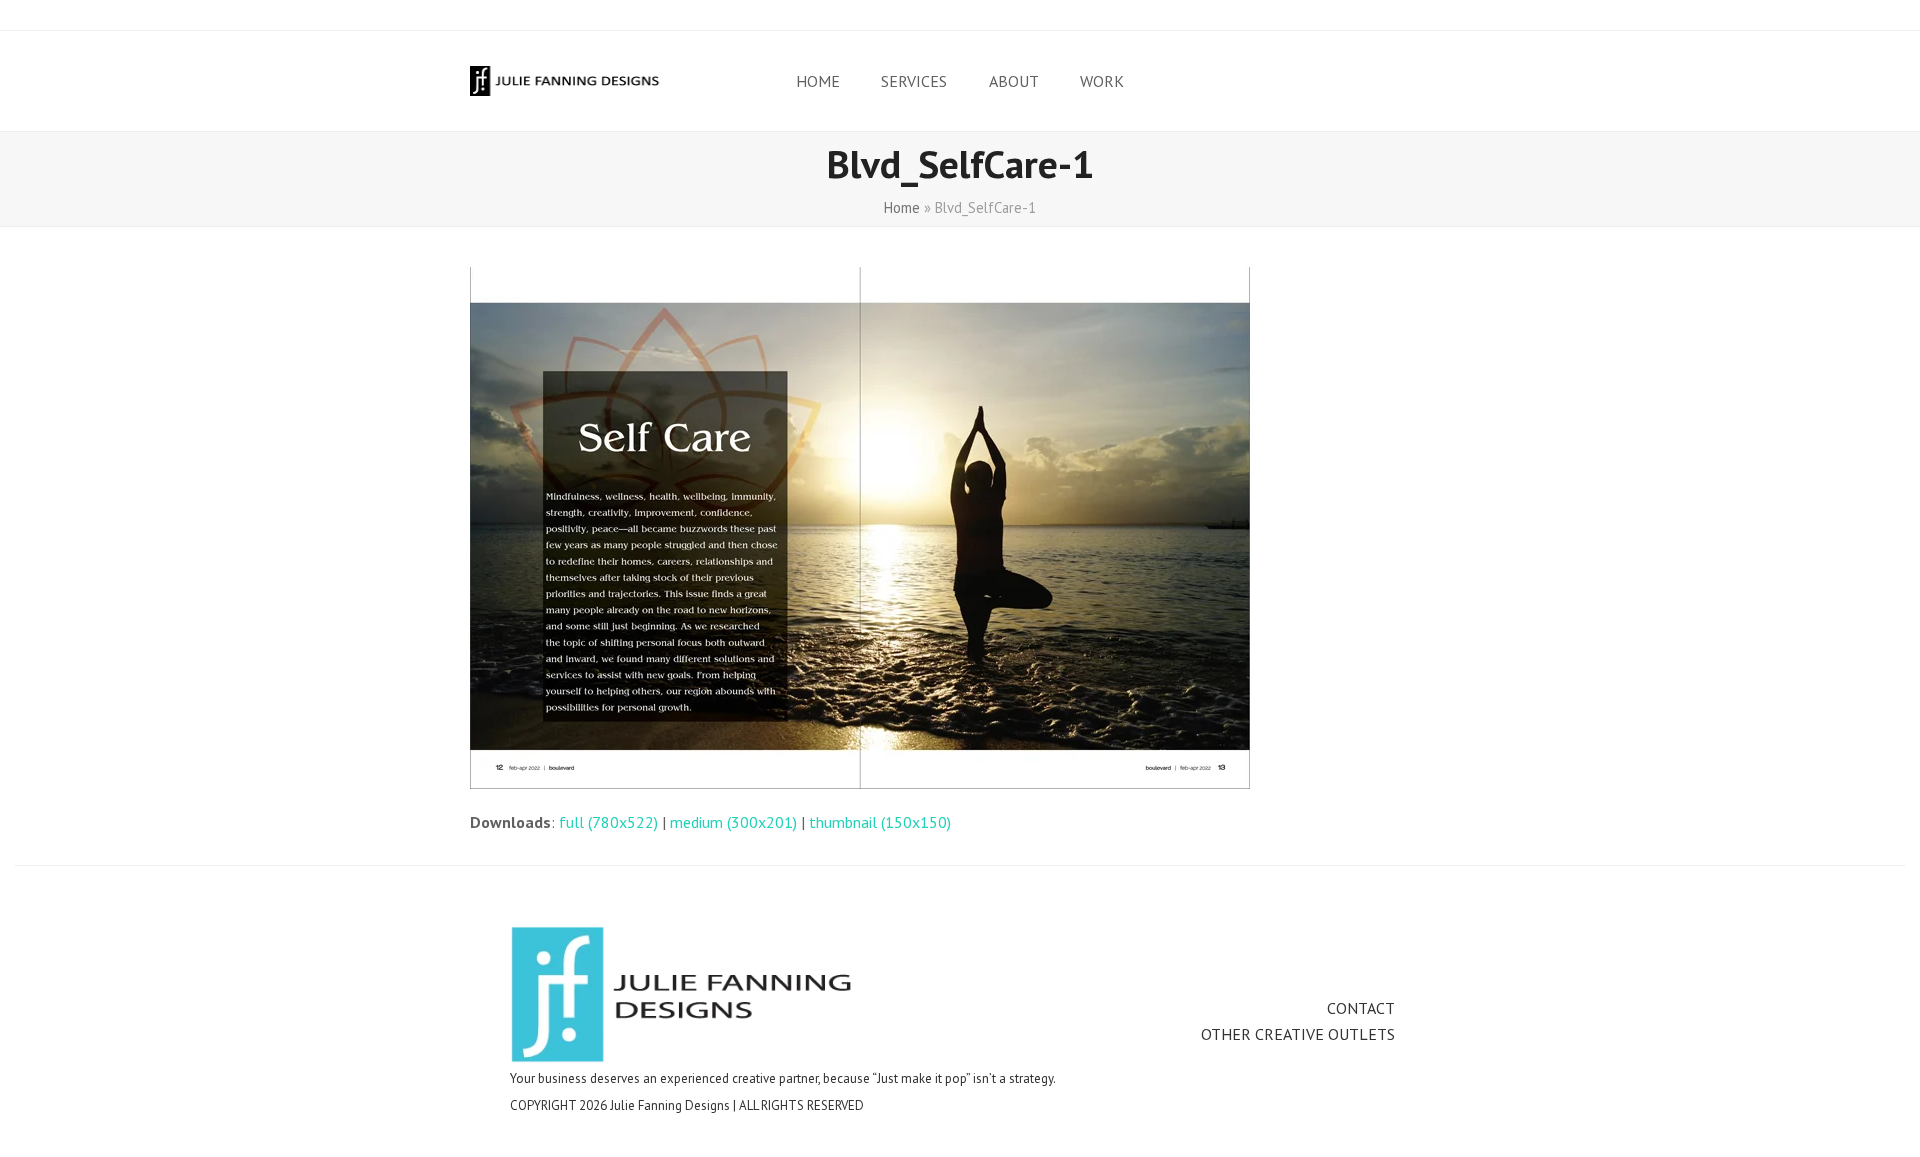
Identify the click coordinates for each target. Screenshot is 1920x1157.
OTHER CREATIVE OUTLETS (1298, 1034)
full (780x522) (608, 822)
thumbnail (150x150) (880, 822)
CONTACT (1361, 1008)
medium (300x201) (733, 822)
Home (902, 207)
